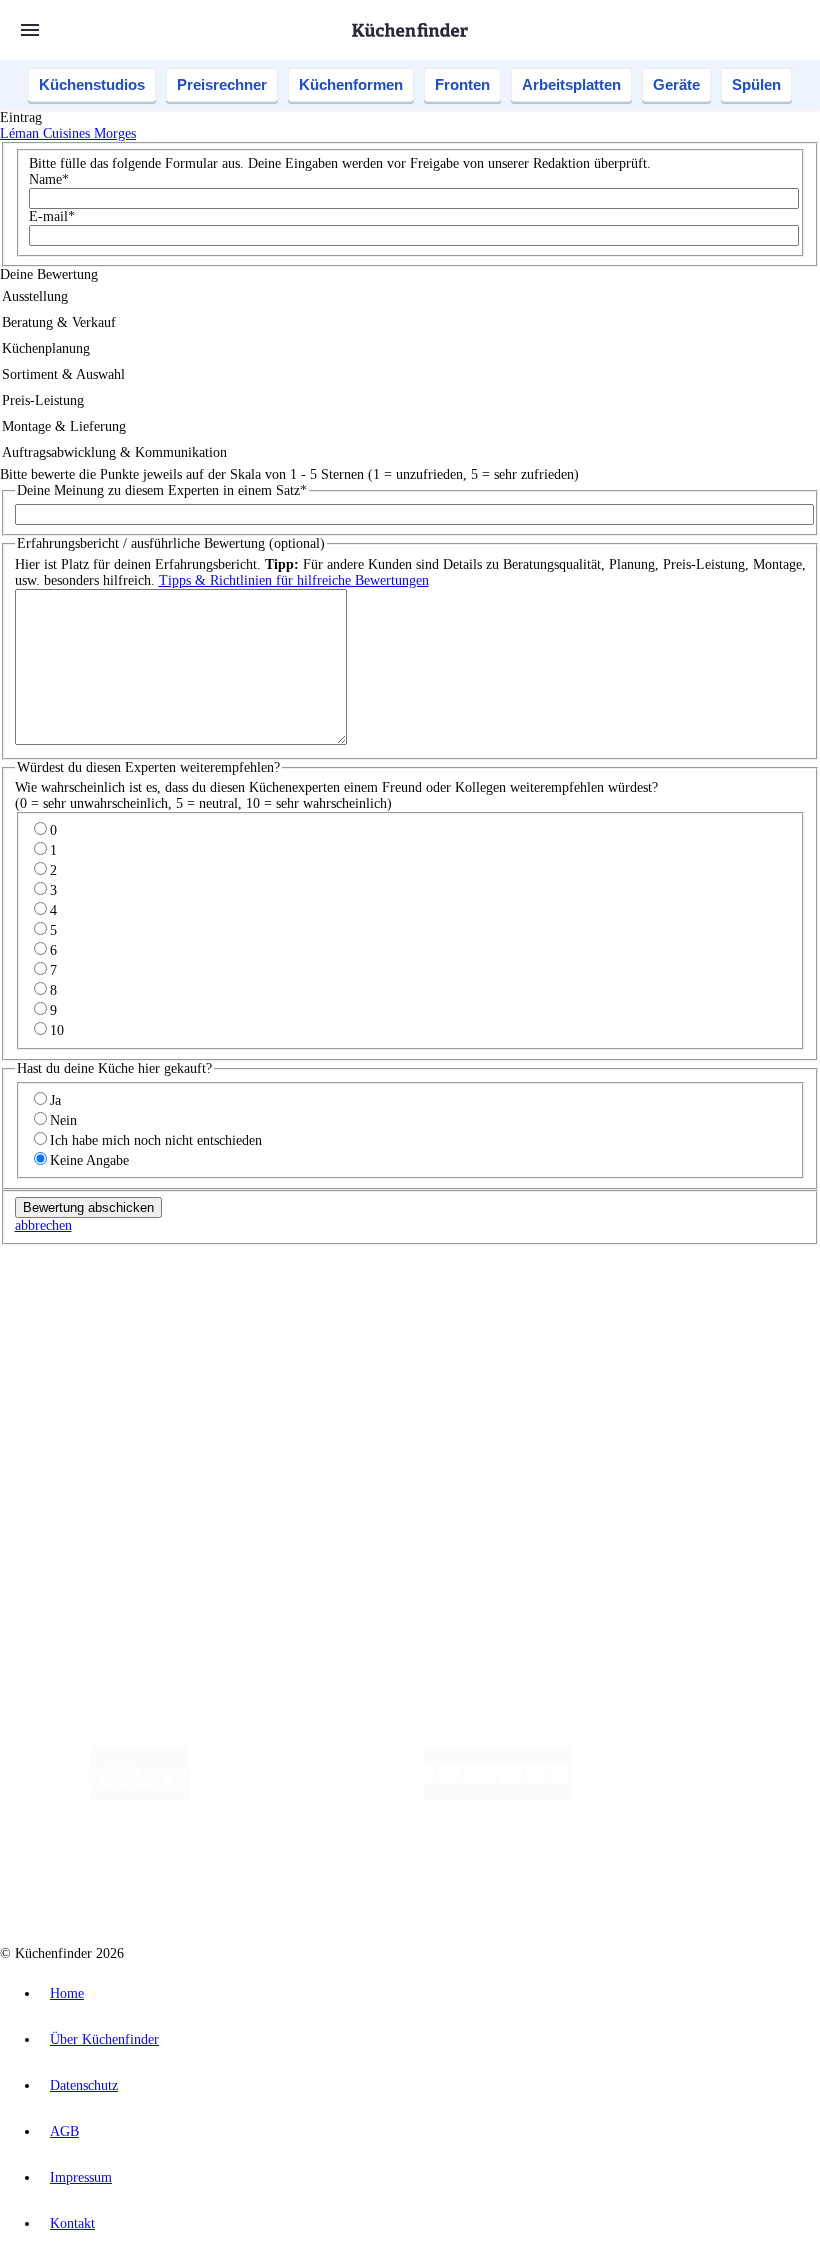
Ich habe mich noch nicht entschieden (156, 1140)
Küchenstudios (92, 84)
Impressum (81, 2177)
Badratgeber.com (87, 1437)
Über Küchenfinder (94, 1405)
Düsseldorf (443, 1305)
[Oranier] (693, 1796)
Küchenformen (351, 84)
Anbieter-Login (97, 1522)
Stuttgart (577, 1305)
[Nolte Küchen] (282, 1876)
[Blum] (140, 1796)
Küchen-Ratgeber (89, 1389)
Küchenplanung (84, 1357)
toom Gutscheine (425, 1321)
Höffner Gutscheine (739, 1321)
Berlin (131, 1305)
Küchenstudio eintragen (106, 1506)
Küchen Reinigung (92, 1373)
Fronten (462, 84)
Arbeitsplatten (571, 84)
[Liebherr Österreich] (497, 1796)
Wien (398, 1305)
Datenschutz (84, 2085)
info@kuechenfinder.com (361, 1558)
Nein (63, 1120)
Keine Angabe (89, 1160)
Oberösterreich (345, 1305)
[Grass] (306, 1796)
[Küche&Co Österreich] (545, 1876)
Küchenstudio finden (98, 1272)
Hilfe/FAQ (70, 1421)
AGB (64, 2131)
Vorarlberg (279, 1305)
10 (57, 1030)
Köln (539, 1305)
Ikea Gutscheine (137, 1321)
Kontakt (72, 2223)
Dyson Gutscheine (335, 1321)
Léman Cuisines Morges (68, 133)
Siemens (662, 1305)
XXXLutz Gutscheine (233, 1321)
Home (67, 1993)
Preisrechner (222, 84)
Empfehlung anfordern (104, 1288)
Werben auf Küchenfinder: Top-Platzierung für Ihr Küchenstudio (224, 1490)
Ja (55, 1100)
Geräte (676, 84)
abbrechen (43, 1225)
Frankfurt (498, 1305)
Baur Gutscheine (510, 1321)
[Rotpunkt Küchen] (397, 1876)
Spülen (756, 84)
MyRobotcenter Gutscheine (621, 1321)
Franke (619, 1305)
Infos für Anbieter (91, 1474)
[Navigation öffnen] (30, 30)
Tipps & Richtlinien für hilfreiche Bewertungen (294, 580)
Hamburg (174, 1305)
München (225, 1305)
